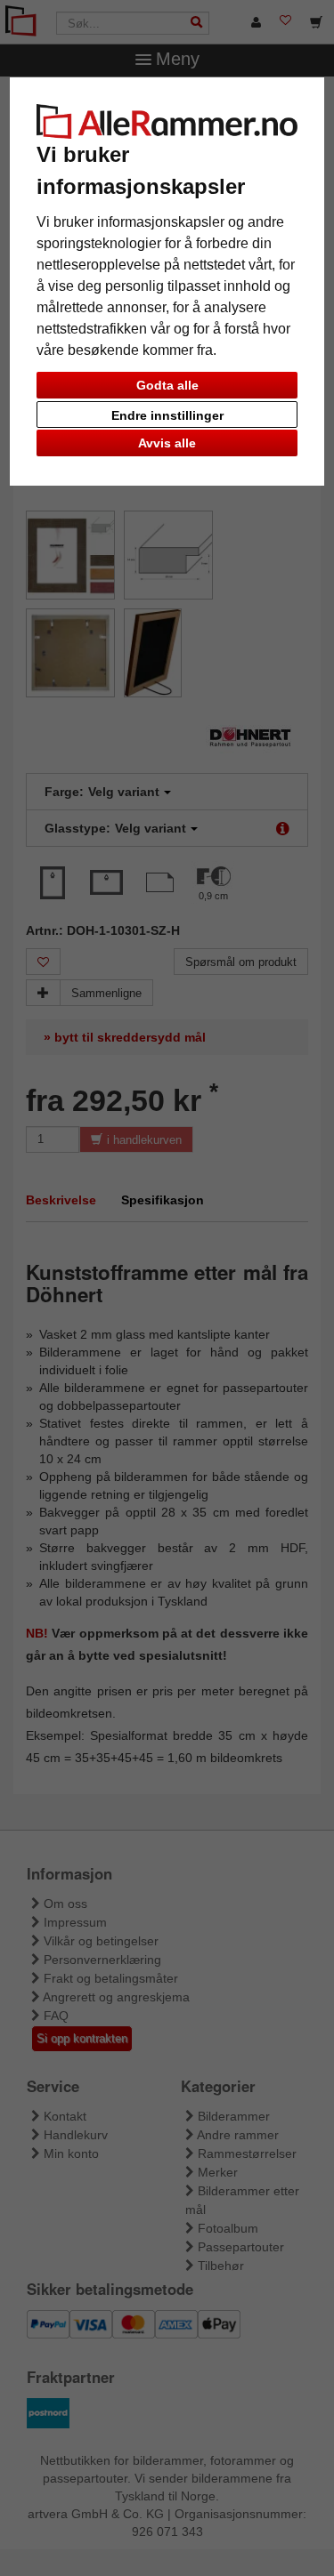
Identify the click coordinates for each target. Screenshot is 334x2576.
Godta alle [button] (167, 385)
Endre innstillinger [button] (167, 415)
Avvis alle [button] (167, 443)
